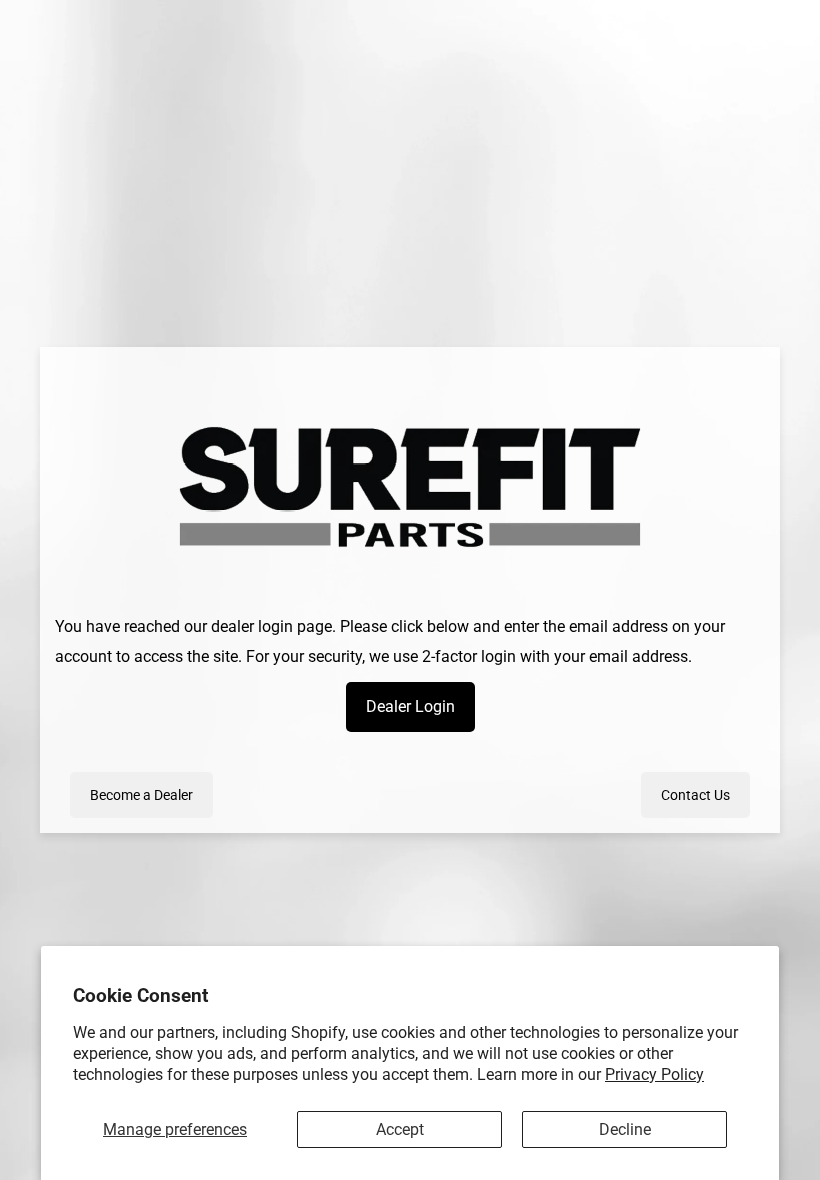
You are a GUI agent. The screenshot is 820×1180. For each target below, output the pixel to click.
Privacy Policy (654, 1074)
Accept (400, 1129)
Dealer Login (410, 706)
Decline (625, 1129)
